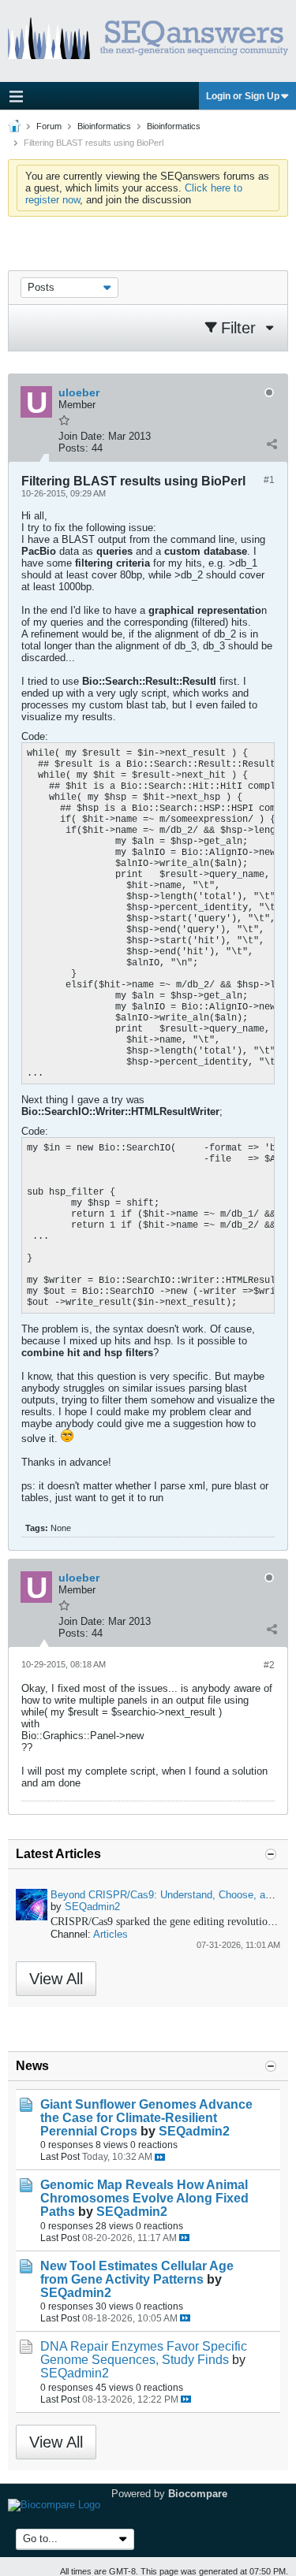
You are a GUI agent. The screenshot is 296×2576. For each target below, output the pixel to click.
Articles (111, 1934)
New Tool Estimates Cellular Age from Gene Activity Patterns (137, 2273)
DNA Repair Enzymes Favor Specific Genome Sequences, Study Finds (144, 2353)
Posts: (73, 448)
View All (56, 1979)
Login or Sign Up (243, 96)
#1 (269, 480)
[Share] (272, 444)
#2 (269, 1665)
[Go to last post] (160, 2157)
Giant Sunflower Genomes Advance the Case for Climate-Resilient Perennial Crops (146, 2118)
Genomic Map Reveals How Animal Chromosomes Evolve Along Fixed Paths (144, 2198)
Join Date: (82, 436)
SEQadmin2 (92, 1907)
